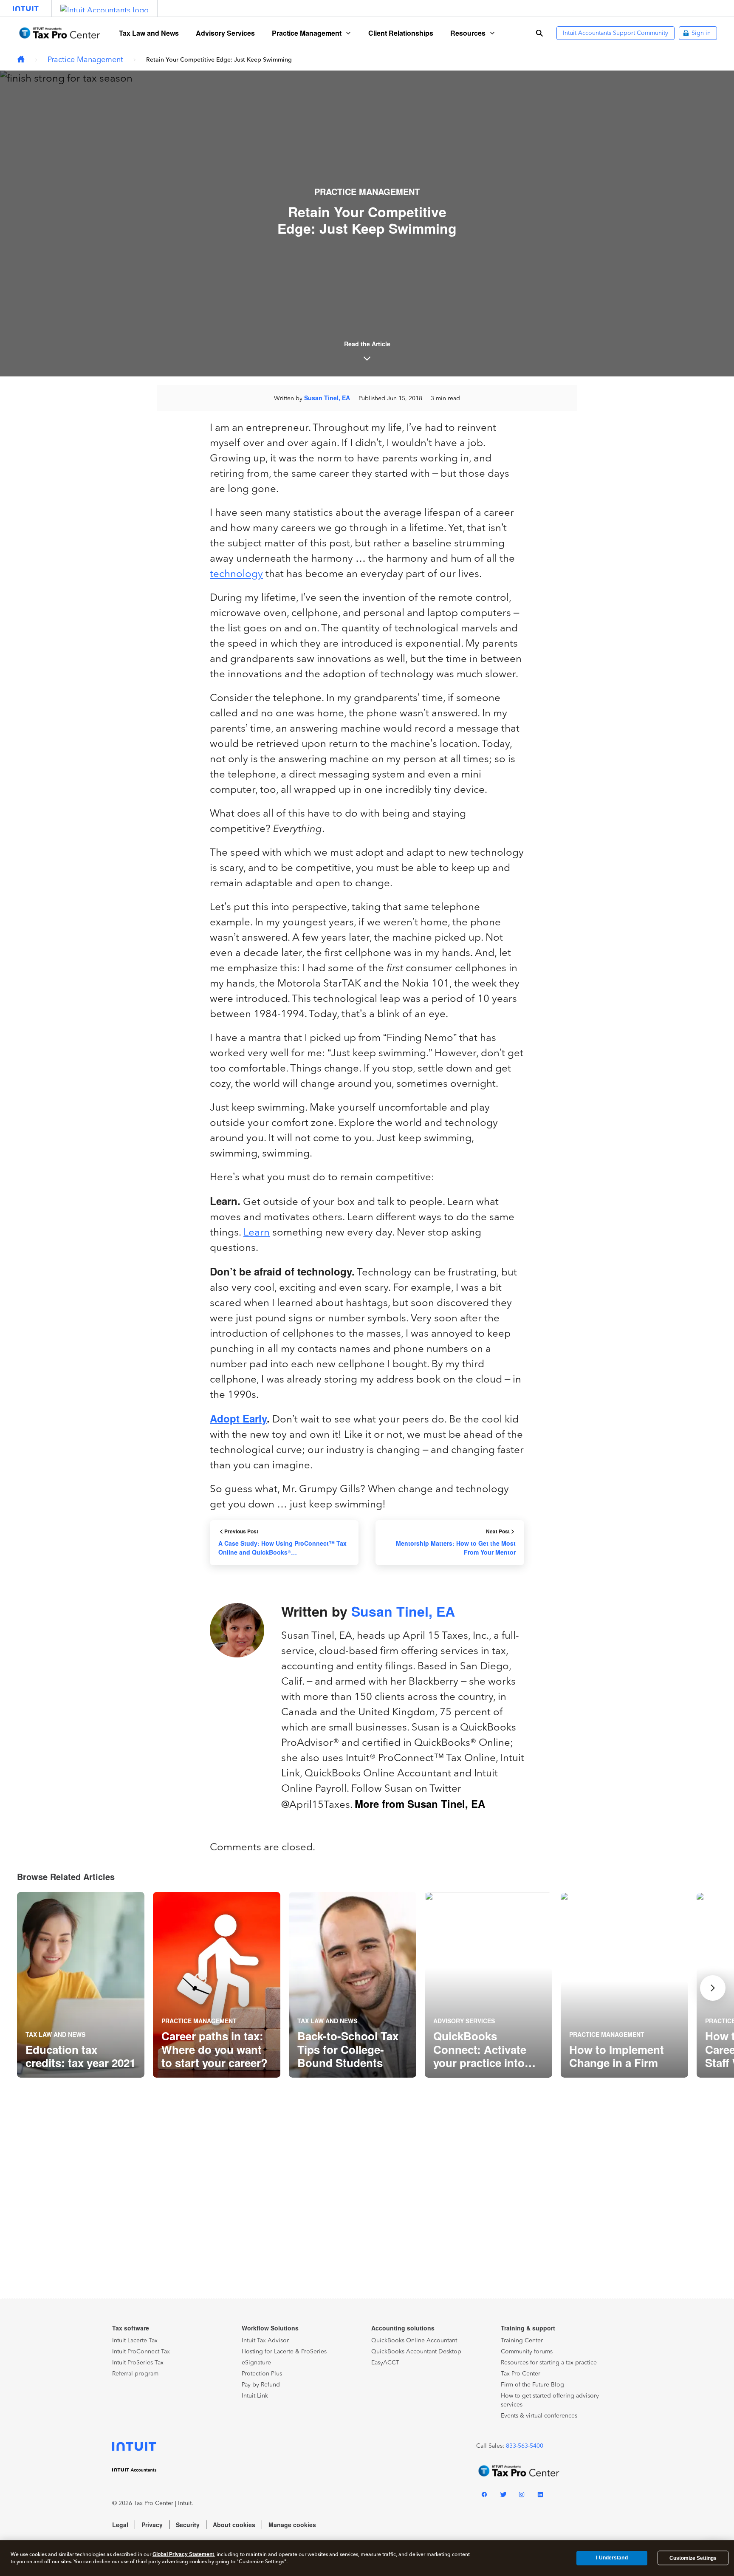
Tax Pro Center (521, 2374)
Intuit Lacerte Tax (135, 2340)
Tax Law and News (149, 33)
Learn (257, 1232)
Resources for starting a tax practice (549, 2363)
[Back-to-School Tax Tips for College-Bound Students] (353, 1985)
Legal (120, 2525)
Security (188, 2525)
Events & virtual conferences (539, 2416)
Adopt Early (238, 1418)
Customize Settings (693, 2558)
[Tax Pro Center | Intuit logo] (59, 33)
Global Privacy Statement (183, 2554)
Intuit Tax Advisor (265, 2340)
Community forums (527, 2351)
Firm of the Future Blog (532, 2385)
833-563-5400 (525, 2446)
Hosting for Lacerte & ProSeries (284, 2351)
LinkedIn (540, 2496)
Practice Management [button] (307, 33)
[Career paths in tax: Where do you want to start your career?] (217, 1985)
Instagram (522, 2496)
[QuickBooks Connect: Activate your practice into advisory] (488, 1985)
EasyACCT (385, 2363)
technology (236, 573)
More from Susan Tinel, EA (420, 1804)
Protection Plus (262, 2374)
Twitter (503, 2496)
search (539, 33)
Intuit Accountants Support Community (615, 33)
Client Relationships (401, 33)
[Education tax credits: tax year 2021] (81, 1985)
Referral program (135, 2374)
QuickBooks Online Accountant (414, 2340)
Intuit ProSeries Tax (138, 2363)
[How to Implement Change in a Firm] (624, 1985)
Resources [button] (468, 33)
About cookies (234, 2525)
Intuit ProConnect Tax (141, 2351)
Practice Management (85, 59)
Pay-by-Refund (261, 2385)
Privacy (152, 2525)
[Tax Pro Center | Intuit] (21, 60)
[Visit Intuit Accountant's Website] (104, 8)
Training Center (522, 2340)
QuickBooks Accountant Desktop (416, 2351)
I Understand (612, 2558)
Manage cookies (292, 2525)
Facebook (484, 2496)
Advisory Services (225, 33)
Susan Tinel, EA (327, 398)
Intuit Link (255, 2396)
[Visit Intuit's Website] (26, 8)
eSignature (256, 2363)
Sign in (701, 33)
